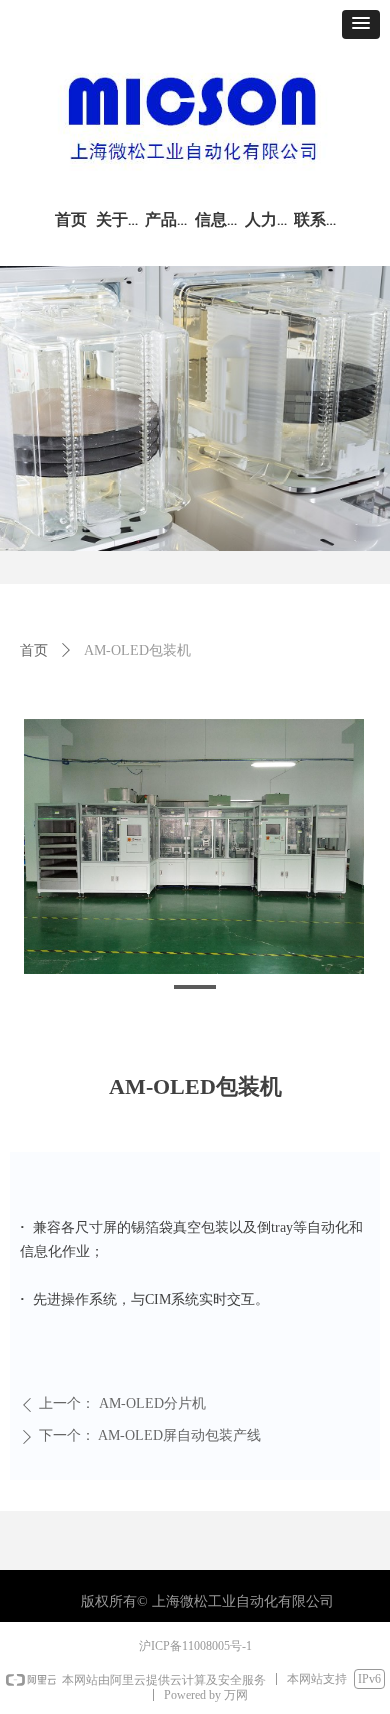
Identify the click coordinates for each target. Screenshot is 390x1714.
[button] (361, 24)
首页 (34, 650)
